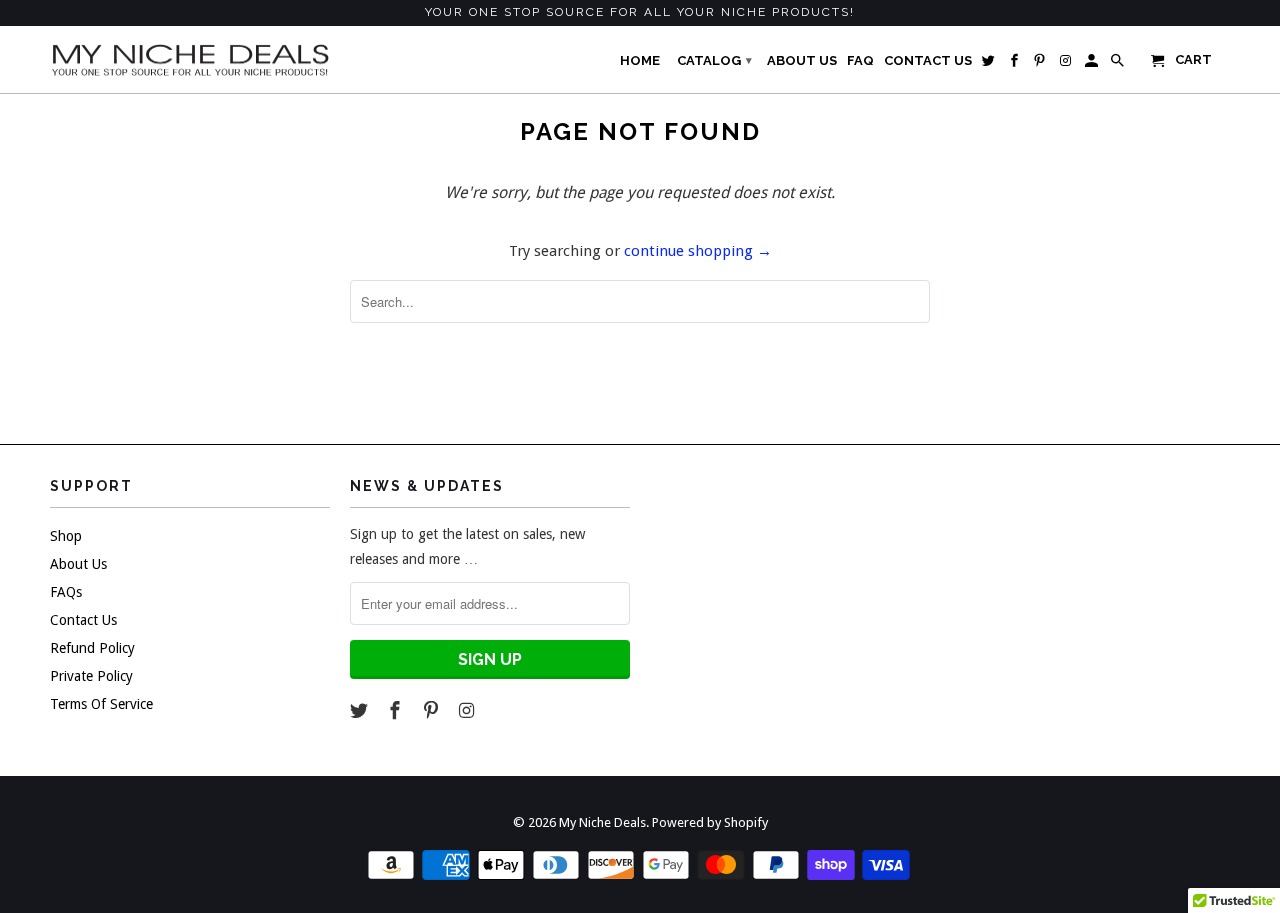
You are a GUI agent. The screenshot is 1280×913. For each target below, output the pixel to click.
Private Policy (91, 676)
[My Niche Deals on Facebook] (397, 710)
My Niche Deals (602, 822)
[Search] (1119, 65)
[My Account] (1093, 65)
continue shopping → (698, 251)
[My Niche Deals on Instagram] (468, 710)
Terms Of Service (101, 704)
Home (640, 60)
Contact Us (83, 620)
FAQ (860, 60)
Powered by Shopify (710, 822)
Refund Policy (92, 648)
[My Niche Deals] (190, 59)
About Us (78, 564)
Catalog (714, 60)
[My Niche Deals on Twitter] (361, 710)
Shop (66, 536)
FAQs (66, 592)
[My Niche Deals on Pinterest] (433, 710)
